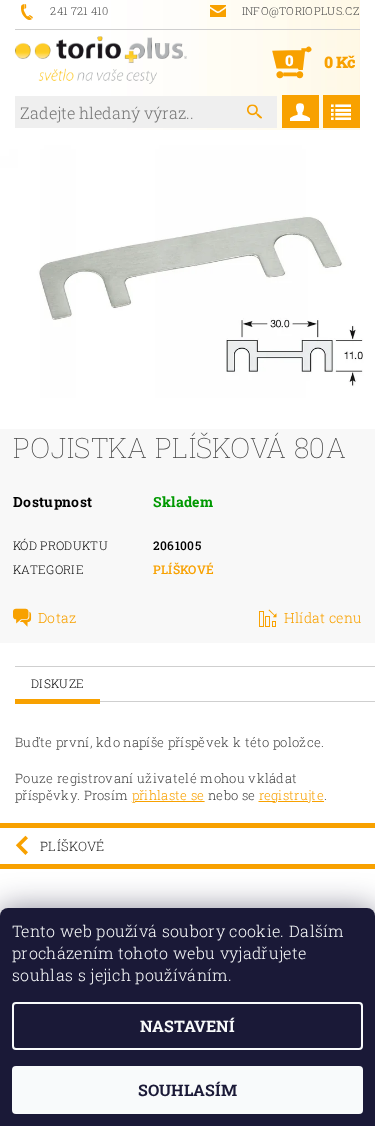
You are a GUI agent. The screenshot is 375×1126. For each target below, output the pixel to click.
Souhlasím (187, 1089)
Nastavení (187, 1025)
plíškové (184, 569)
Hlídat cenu (323, 618)
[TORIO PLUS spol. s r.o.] (101, 62)
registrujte (292, 795)
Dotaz (57, 618)
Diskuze (57, 683)
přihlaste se (168, 795)
